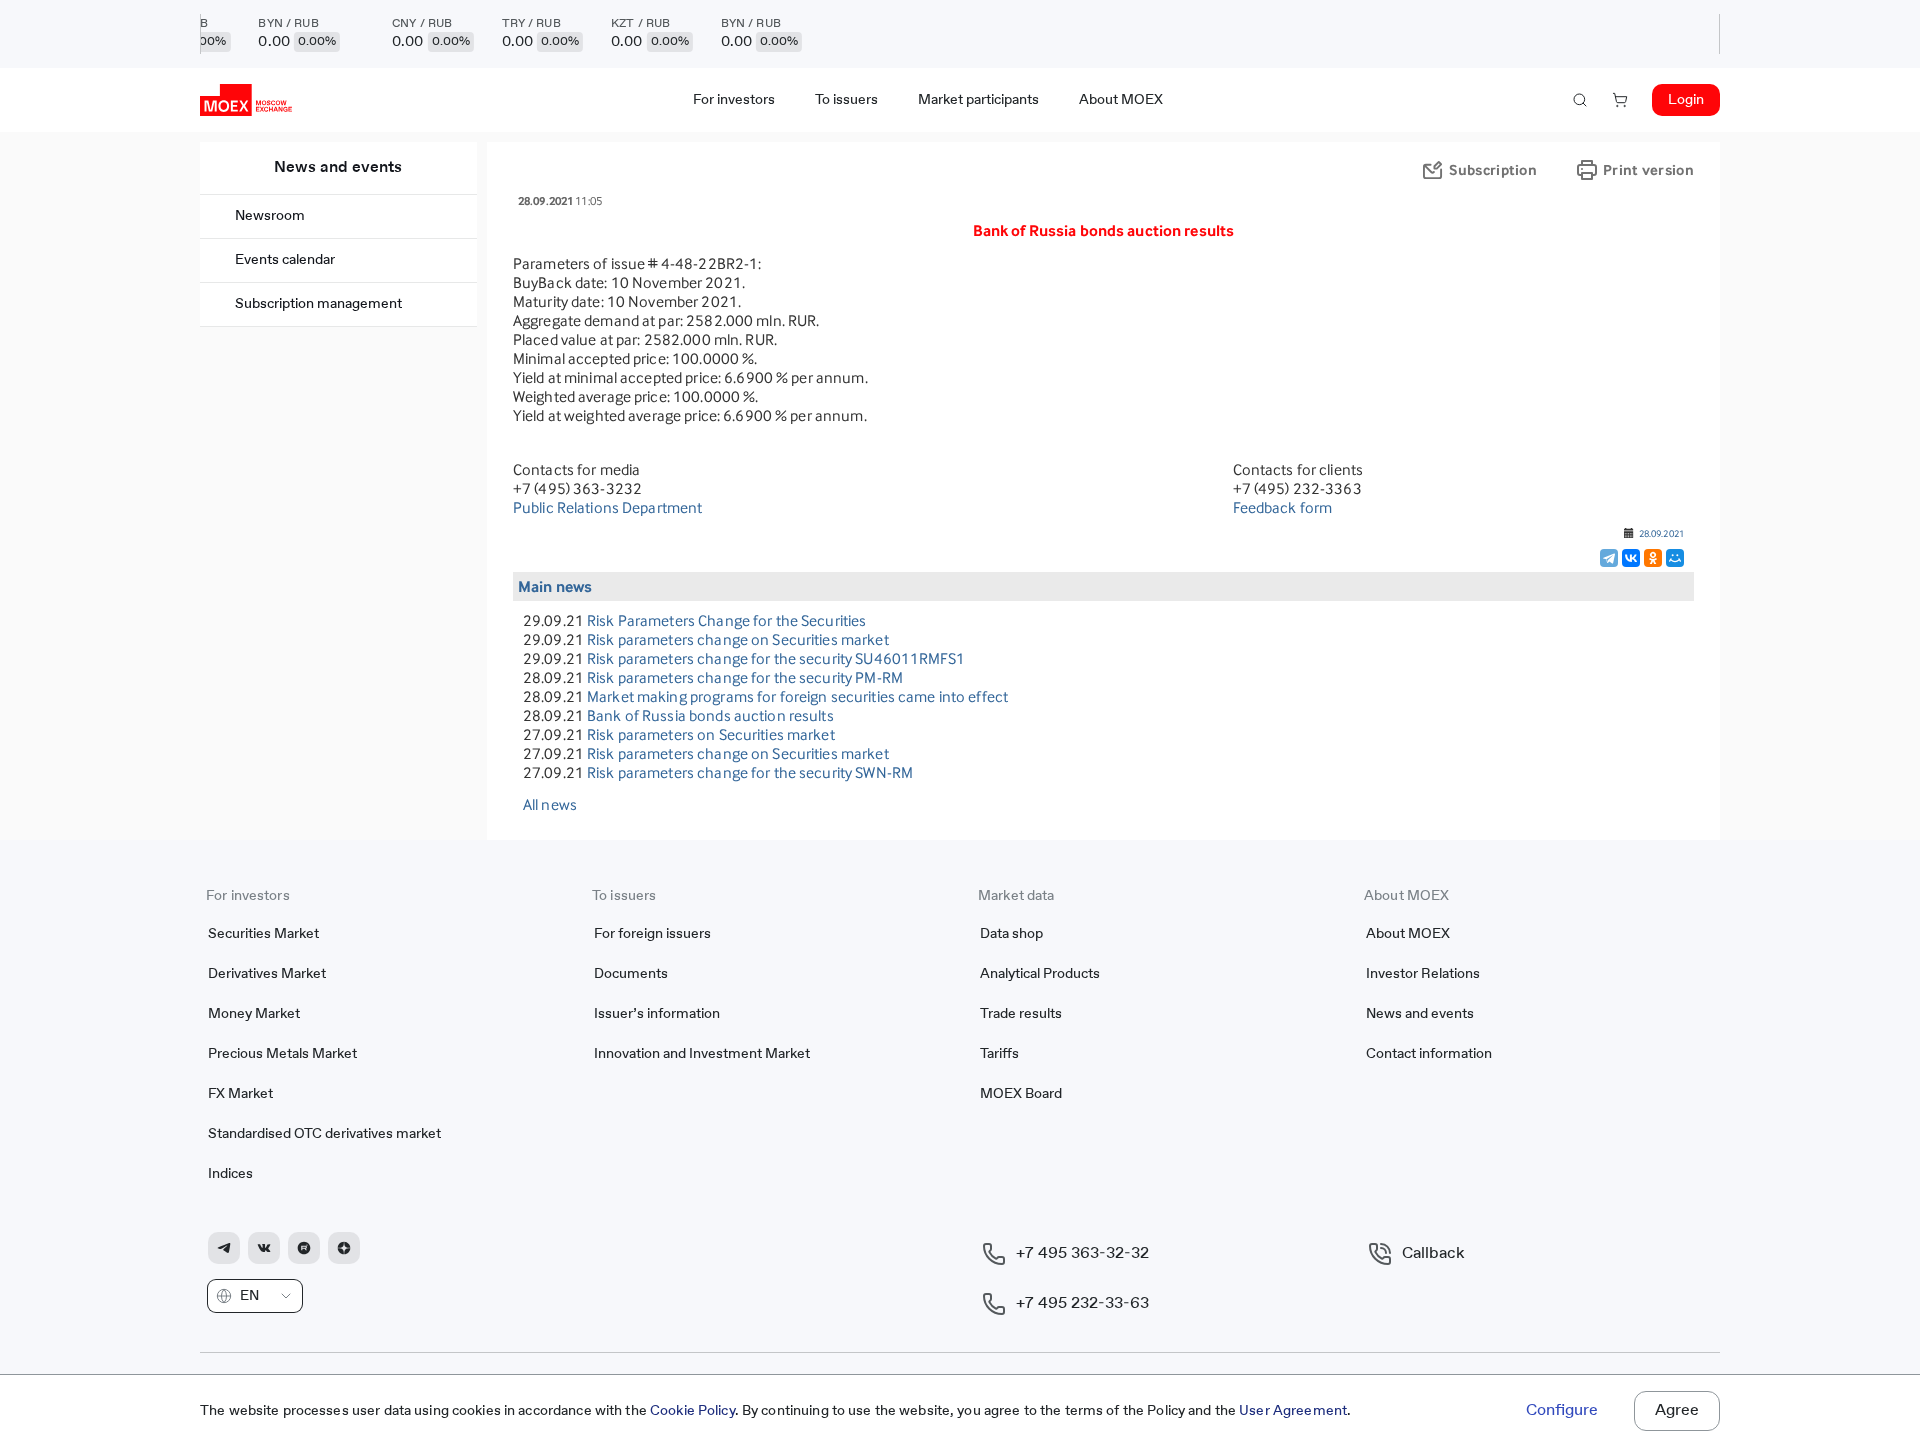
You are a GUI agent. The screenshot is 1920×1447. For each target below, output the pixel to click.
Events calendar (285, 260)
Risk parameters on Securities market (711, 734)
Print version (1648, 169)
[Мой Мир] (1675, 558)
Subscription (1493, 169)
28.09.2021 (1661, 533)
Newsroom (270, 216)
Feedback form (1283, 507)
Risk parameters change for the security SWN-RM (750, 772)
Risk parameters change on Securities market (738, 639)
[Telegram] (1609, 558)
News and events (338, 168)
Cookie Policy (692, 1411)
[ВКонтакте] (1631, 558)
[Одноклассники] (1653, 558)
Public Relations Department (608, 507)
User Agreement (1293, 1411)
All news (550, 804)
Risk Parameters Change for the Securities (726, 620)
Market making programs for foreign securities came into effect (797, 696)
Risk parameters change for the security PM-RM (745, 677)
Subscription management (318, 304)
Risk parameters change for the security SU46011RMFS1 (776, 658)
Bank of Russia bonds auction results (710, 715)
